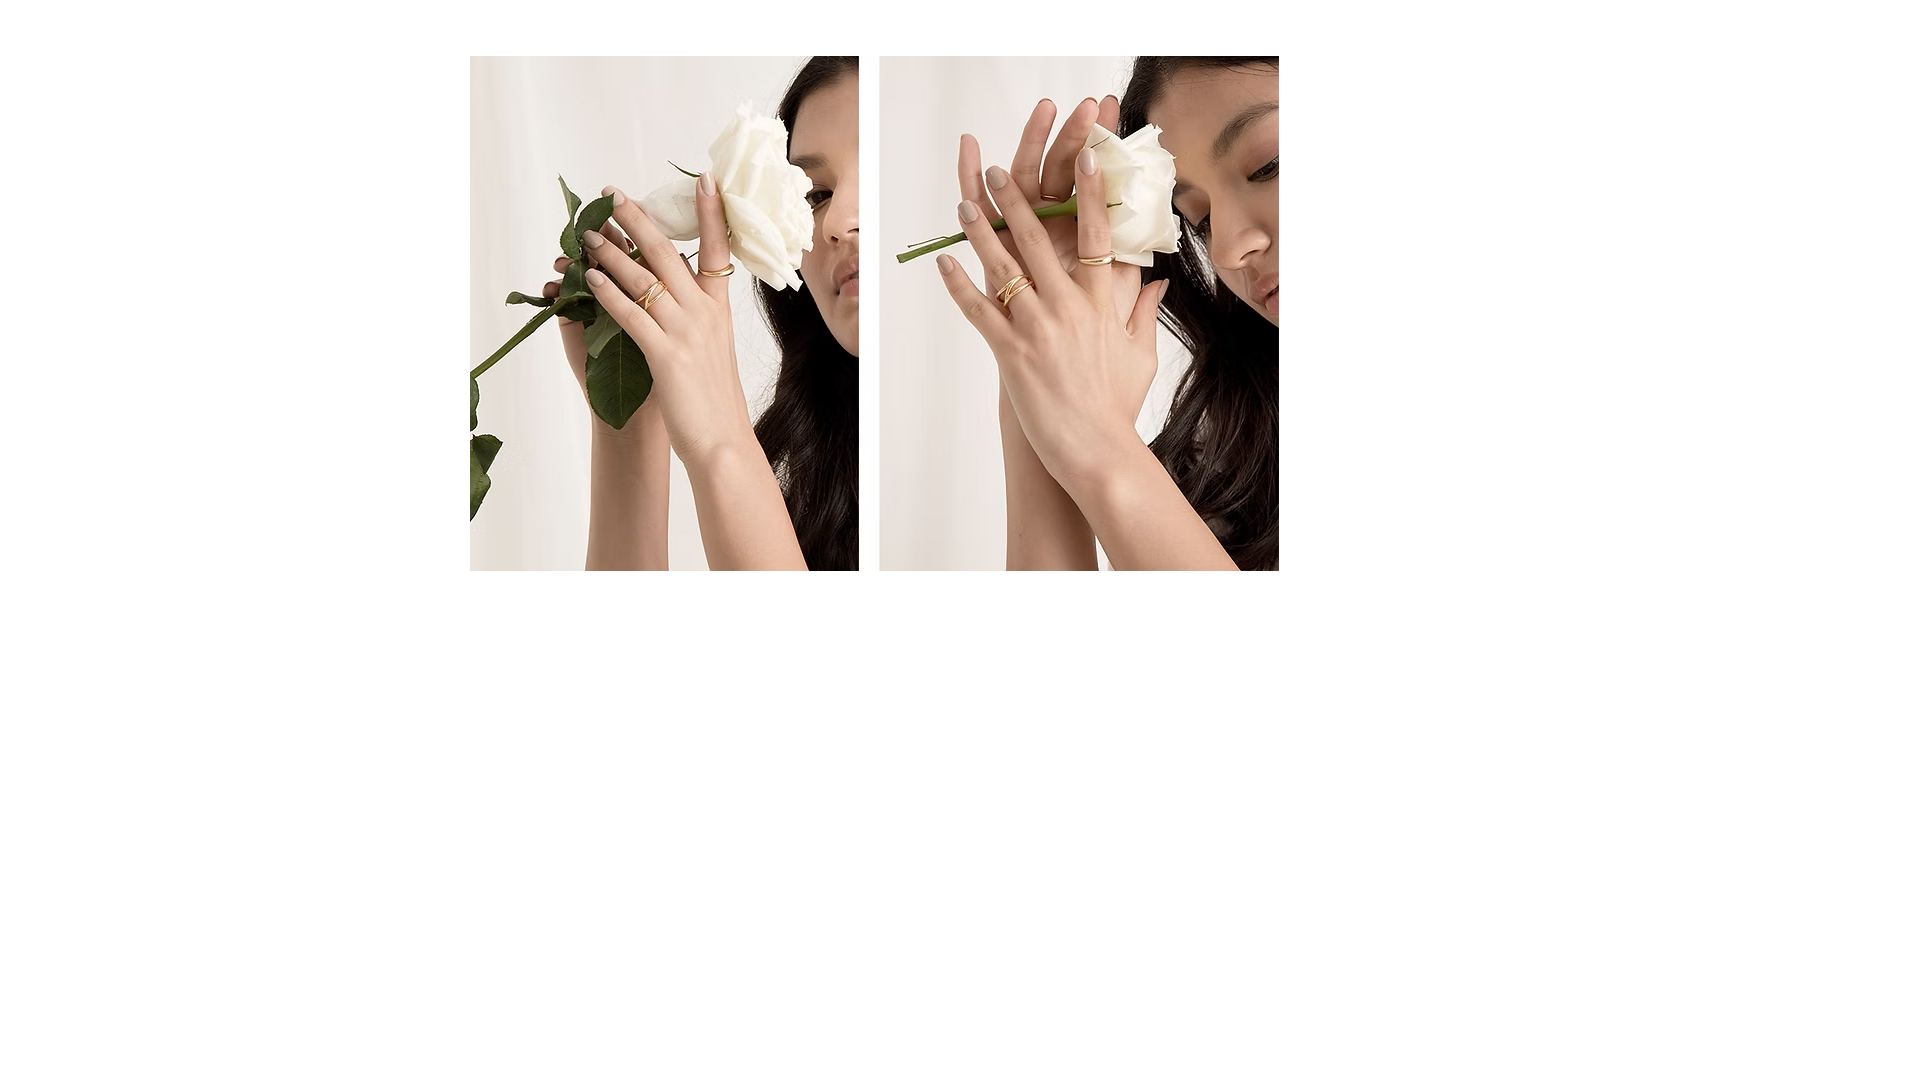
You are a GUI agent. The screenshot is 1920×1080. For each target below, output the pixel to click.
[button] (874, 313)
